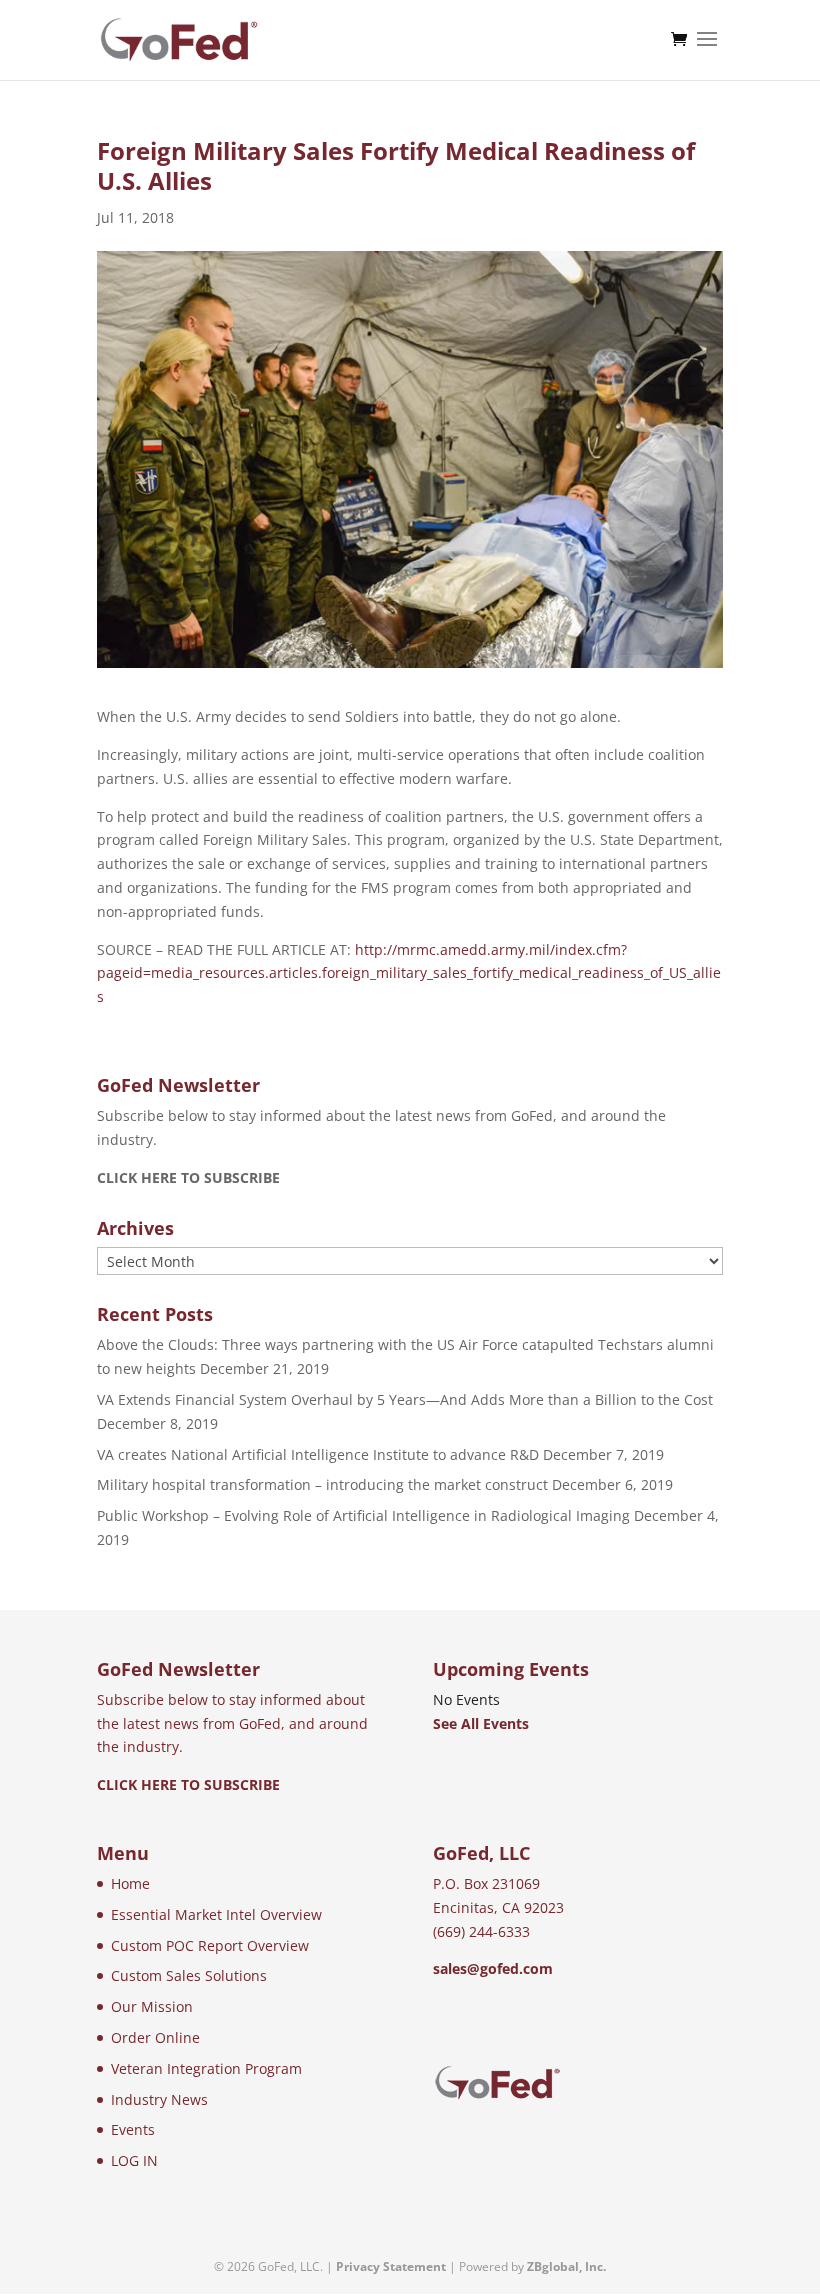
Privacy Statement (391, 2266)
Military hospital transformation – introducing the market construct (322, 1484)
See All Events (481, 1723)
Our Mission (152, 2006)
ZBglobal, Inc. (566, 2266)
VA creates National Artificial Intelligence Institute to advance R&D (318, 1454)
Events (133, 2129)
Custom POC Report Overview (210, 1945)
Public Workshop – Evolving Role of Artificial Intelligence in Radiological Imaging (363, 1515)
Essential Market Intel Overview (216, 1914)
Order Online (155, 2037)
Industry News (159, 2099)
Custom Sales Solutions (189, 1975)
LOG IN (134, 2160)
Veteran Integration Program (206, 2068)
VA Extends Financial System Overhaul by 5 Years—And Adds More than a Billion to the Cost (405, 1399)
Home (130, 1883)
